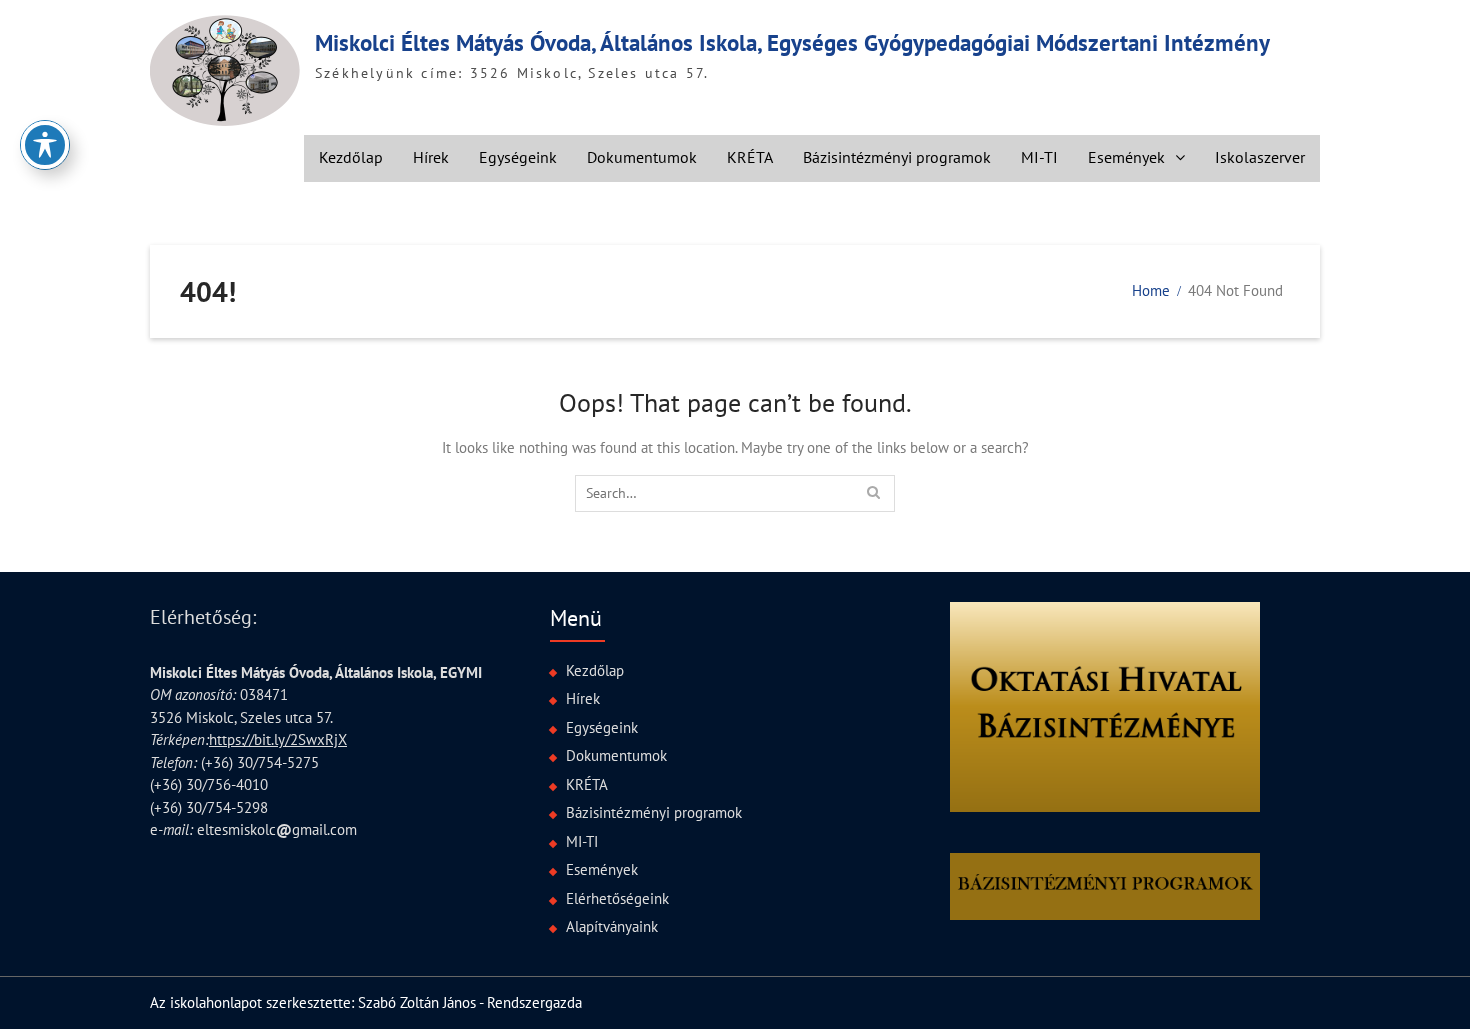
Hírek (431, 157)
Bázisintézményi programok (897, 157)
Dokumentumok (642, 157)
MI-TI (1039, 157)
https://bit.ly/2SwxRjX (278, 739)
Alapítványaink (612, 926)
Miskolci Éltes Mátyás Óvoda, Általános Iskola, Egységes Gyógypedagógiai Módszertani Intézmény (792, 42)
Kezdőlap (351, 157)
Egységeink (518, 157)
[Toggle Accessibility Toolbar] (45, 145)
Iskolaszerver (1260, 157)
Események (1126, 157)
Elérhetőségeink (617, 898)
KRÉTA (750, 157)
